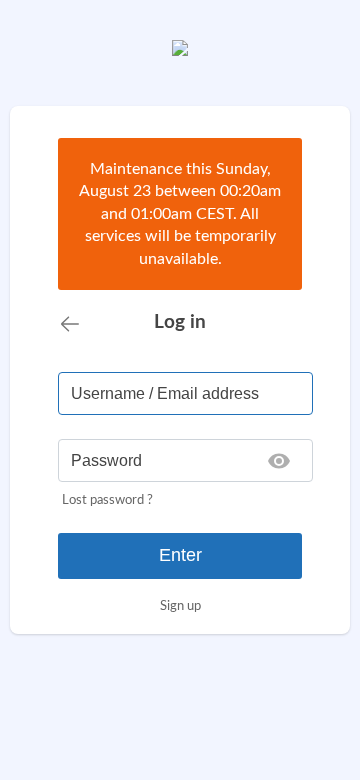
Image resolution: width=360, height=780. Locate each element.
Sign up (180, 606)
